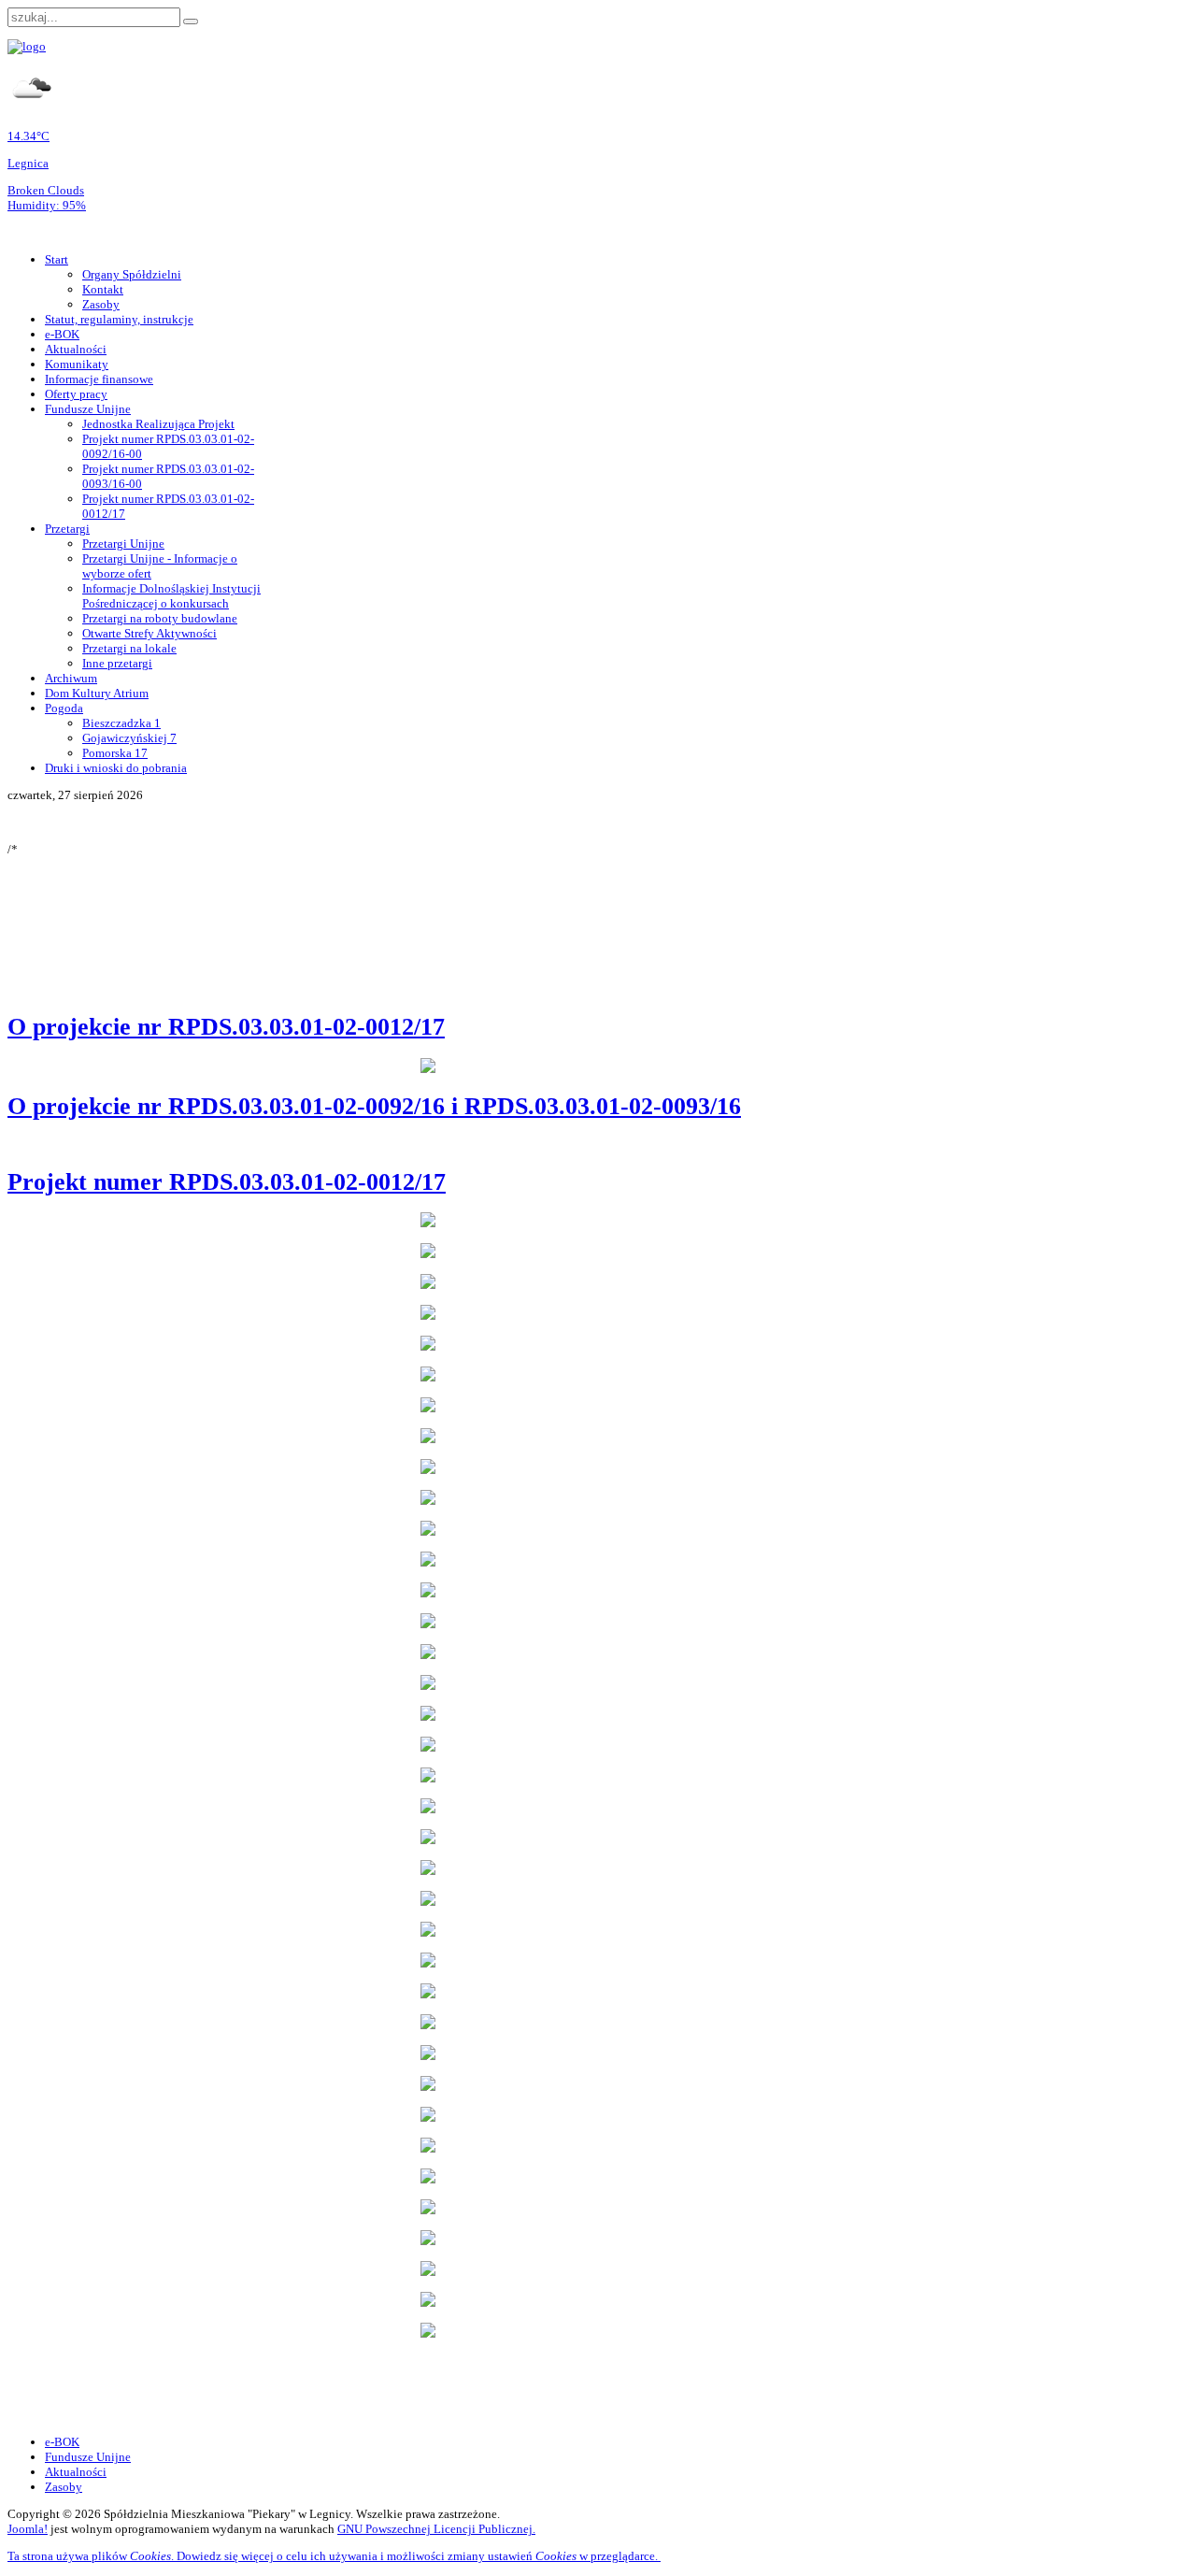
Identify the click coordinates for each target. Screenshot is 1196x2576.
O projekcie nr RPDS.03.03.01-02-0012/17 (226, 1027)
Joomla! (28, 2529)
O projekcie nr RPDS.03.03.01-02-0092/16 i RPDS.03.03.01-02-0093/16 (374, 1106)
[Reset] (191, 21)
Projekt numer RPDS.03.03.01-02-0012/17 (227, 1182)
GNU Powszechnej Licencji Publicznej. (436, 2529)
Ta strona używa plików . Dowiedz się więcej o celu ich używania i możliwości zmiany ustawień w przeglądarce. (334, 2556)
